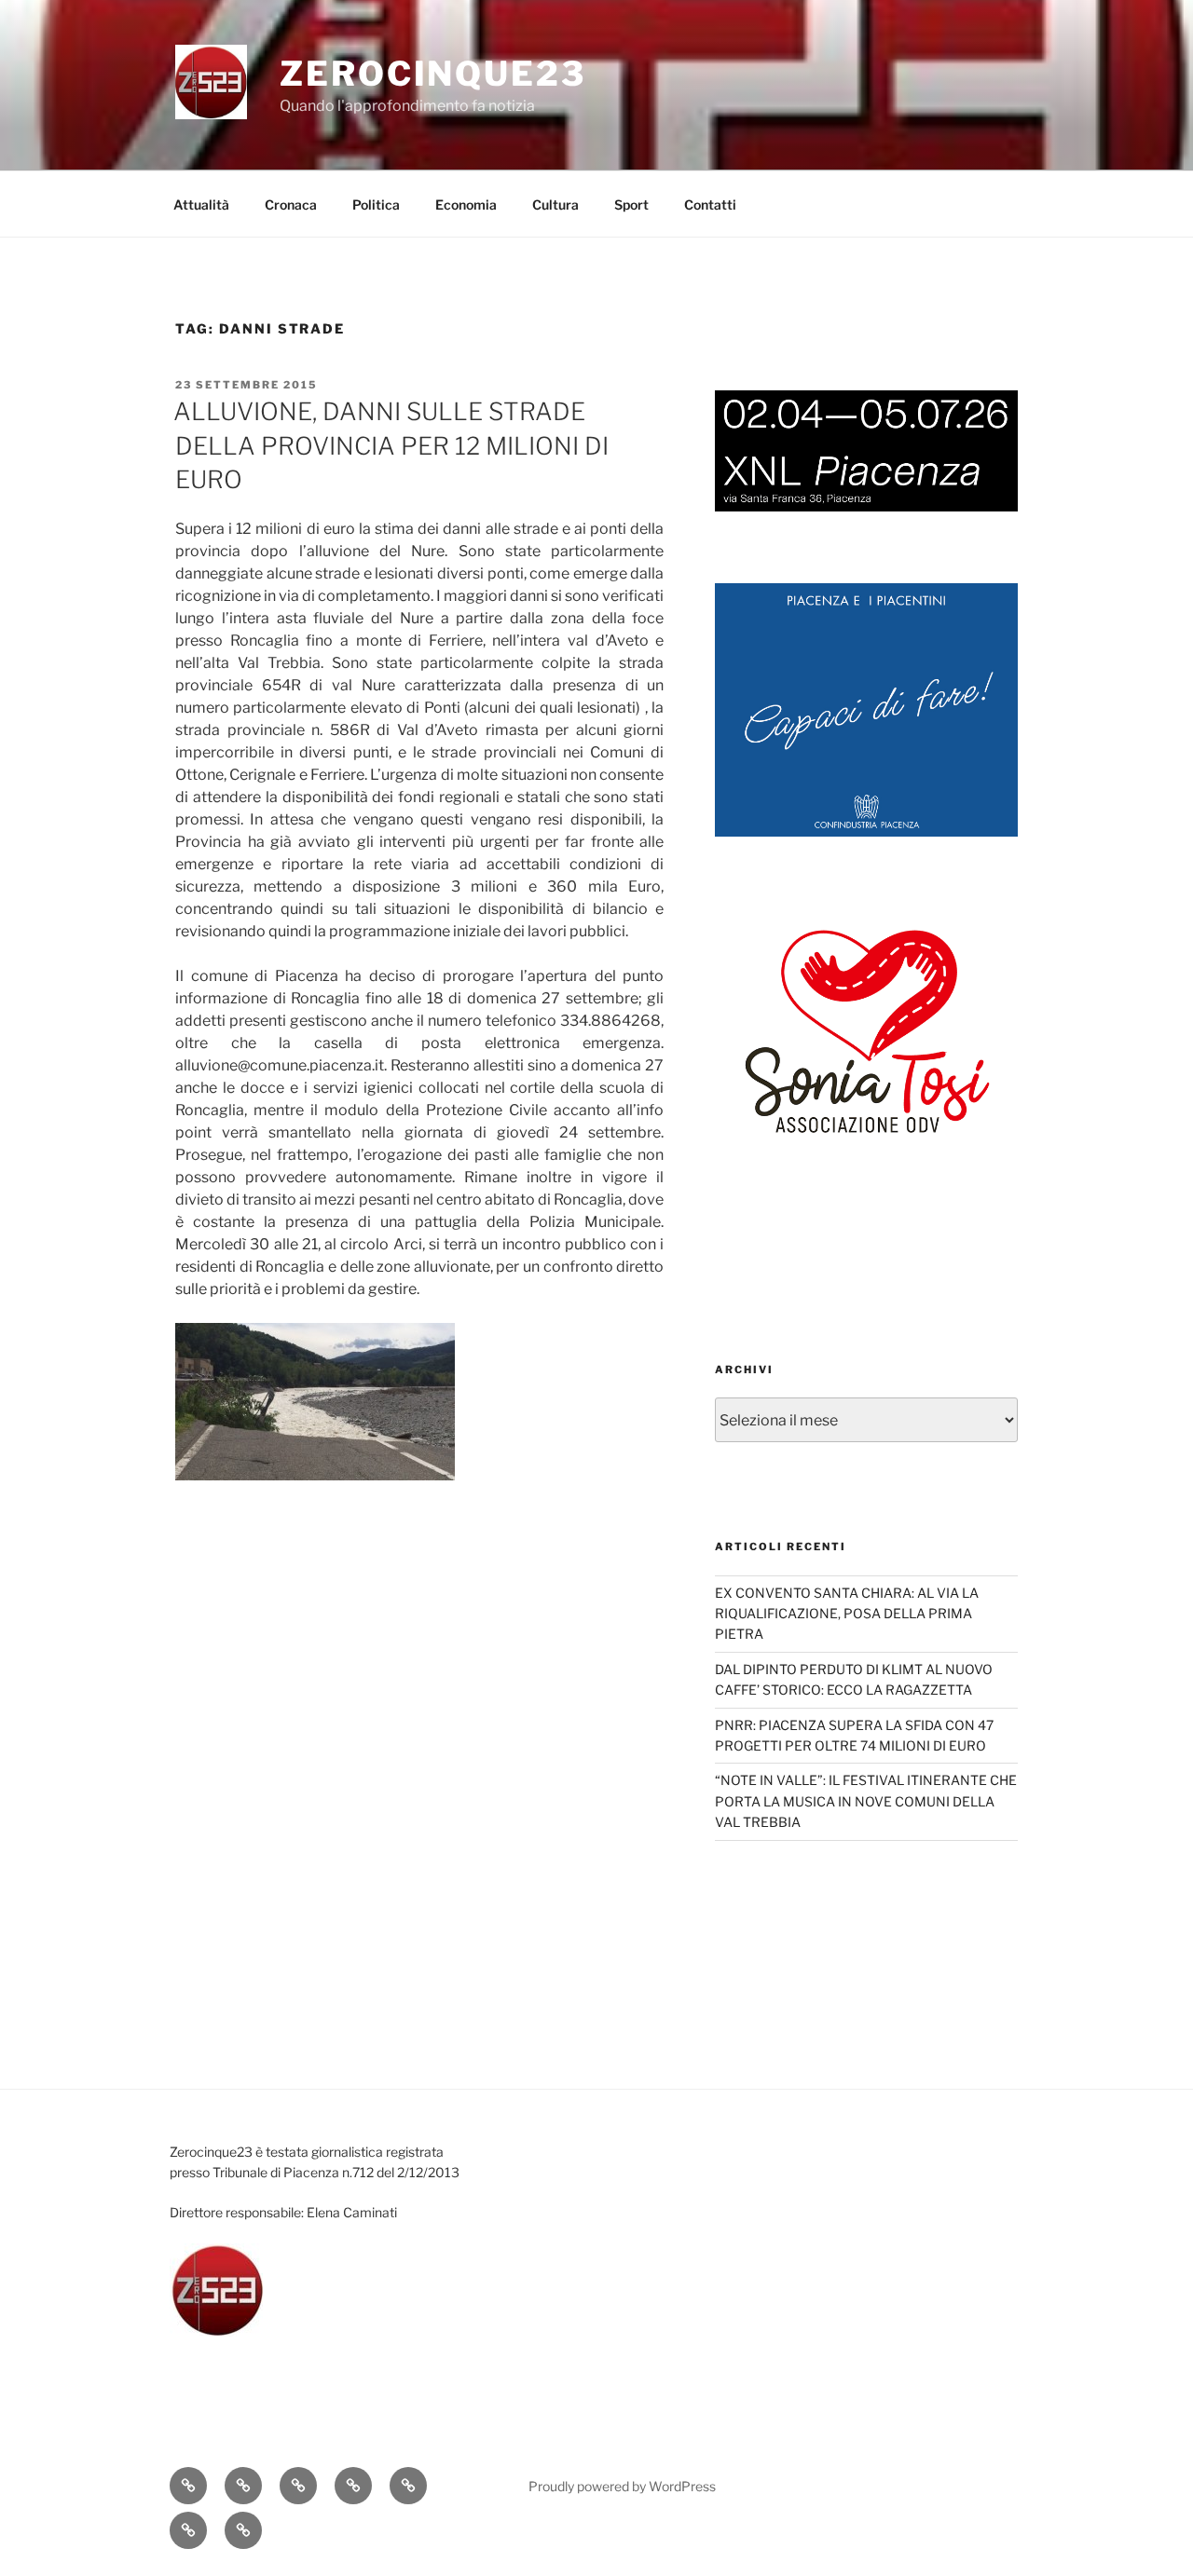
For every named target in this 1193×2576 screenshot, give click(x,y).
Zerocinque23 (433, 74)
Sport (631, 204)
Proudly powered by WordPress (622, 2486)
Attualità (201, 204)
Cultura (555, 204)
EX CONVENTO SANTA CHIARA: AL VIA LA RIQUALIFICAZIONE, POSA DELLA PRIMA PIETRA (847, 1614)
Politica (376, 204)
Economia (466, 204)
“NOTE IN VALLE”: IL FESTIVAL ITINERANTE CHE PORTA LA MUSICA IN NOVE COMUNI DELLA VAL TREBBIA (866, 1801)
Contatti (710, 204)
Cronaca (291, 204)
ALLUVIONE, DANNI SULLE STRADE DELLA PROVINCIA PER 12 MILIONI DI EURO (391, 445)
